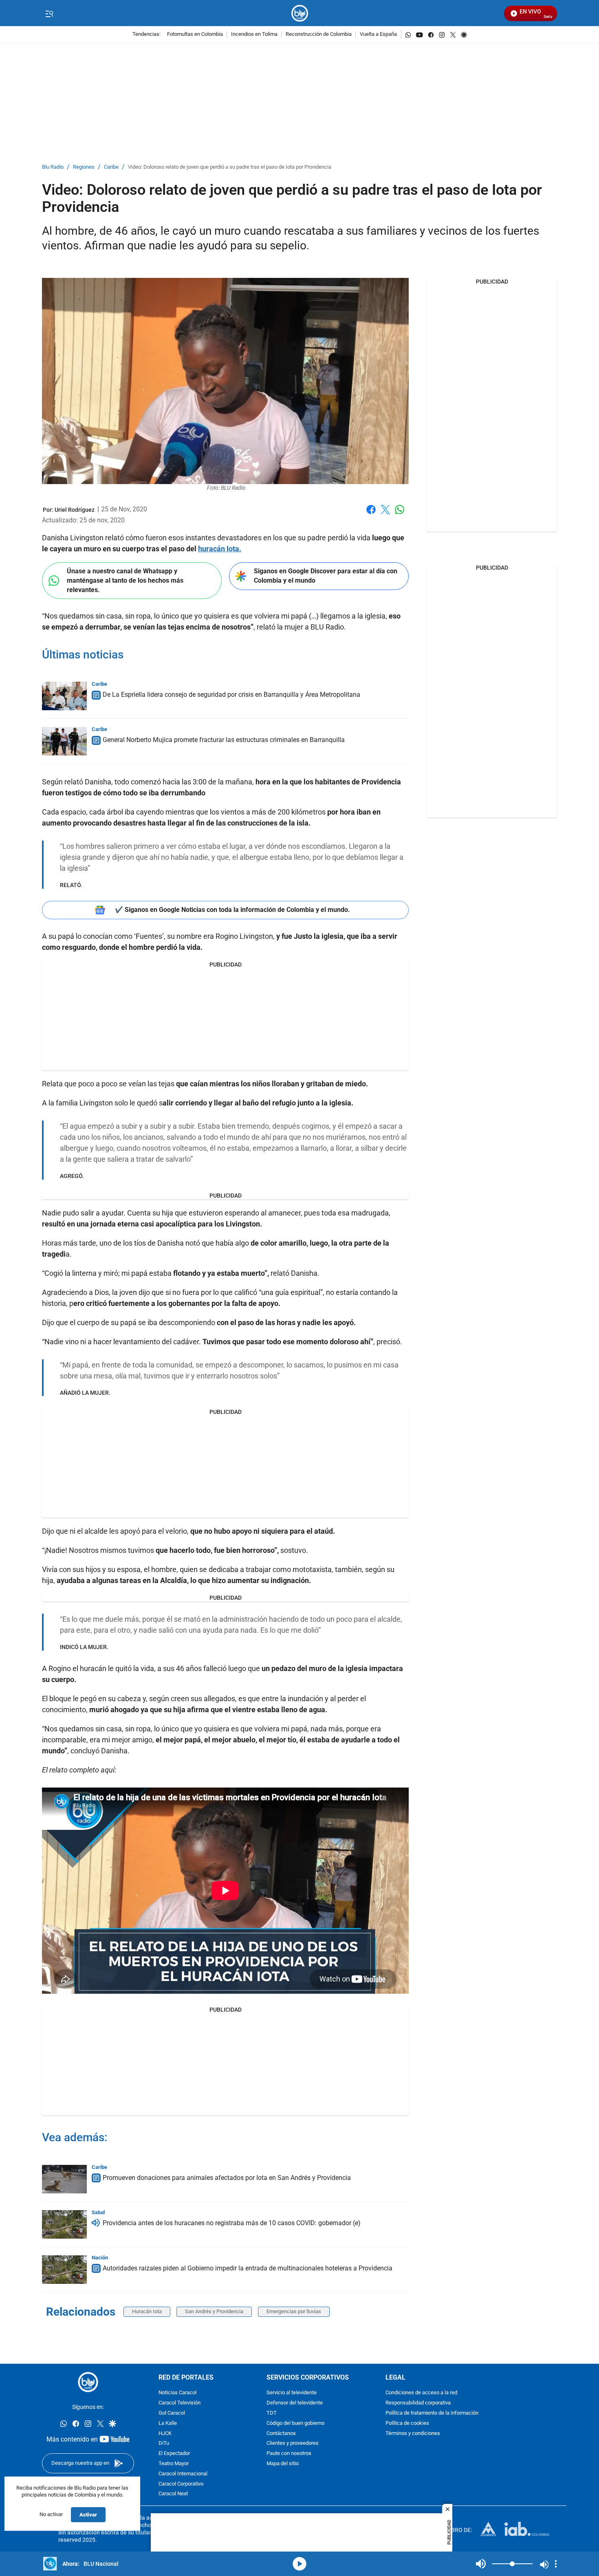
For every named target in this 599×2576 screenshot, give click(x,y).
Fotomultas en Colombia (195, 34)
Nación (100, 2258)
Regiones (84, 167)
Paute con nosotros (289, 2454)
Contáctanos (281, 2433)
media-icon (299, 2564)
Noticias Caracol (177, 2393)
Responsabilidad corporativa (418, 2403)
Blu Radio (53, 167)
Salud (98, 2212)
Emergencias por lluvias (294, 2311)
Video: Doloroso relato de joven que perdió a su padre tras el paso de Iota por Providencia (230, 167)
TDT (272, 2413)
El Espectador (174, 2454)
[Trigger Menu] (49, 13)
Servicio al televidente (292, 2393)
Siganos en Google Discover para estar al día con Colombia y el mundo (326, 576)
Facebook (371, 514)
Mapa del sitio (283, 2464)
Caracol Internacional (183, 2474)
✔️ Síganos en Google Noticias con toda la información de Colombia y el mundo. (232, 910)
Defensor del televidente (295, 2403)
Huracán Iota (147, 2311)
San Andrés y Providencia (214, 2311)
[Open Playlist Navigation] (556, 2564)
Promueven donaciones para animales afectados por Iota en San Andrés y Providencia (227, 2178)
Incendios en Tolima (254, 34)
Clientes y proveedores (293, 2443)
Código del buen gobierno (295, 2423)
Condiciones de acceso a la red (421, 2393)
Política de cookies (407, 2423)
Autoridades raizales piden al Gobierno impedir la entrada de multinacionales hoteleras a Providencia (248, 2268)
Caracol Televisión (179, 2403)
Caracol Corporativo (181, 2484)
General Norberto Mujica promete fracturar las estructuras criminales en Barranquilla (224, 740)
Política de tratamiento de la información (432, 2413)
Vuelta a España (378, 34)
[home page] (300, 13)
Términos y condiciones (413, 2433)
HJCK (165, 2433)
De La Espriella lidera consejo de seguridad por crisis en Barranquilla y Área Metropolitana (231, 695)
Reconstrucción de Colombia (319, 34)
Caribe (111, 167)
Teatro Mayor (174, 2464)
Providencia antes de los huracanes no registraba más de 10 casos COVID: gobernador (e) (232, 2223)
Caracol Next (173, 2494)
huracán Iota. (220, 549)
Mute (481, 2564)
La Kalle (168, 2423)
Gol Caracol (172, 2413)
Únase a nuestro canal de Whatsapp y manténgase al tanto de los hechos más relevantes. (125, 580)
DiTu (164, 2443)
